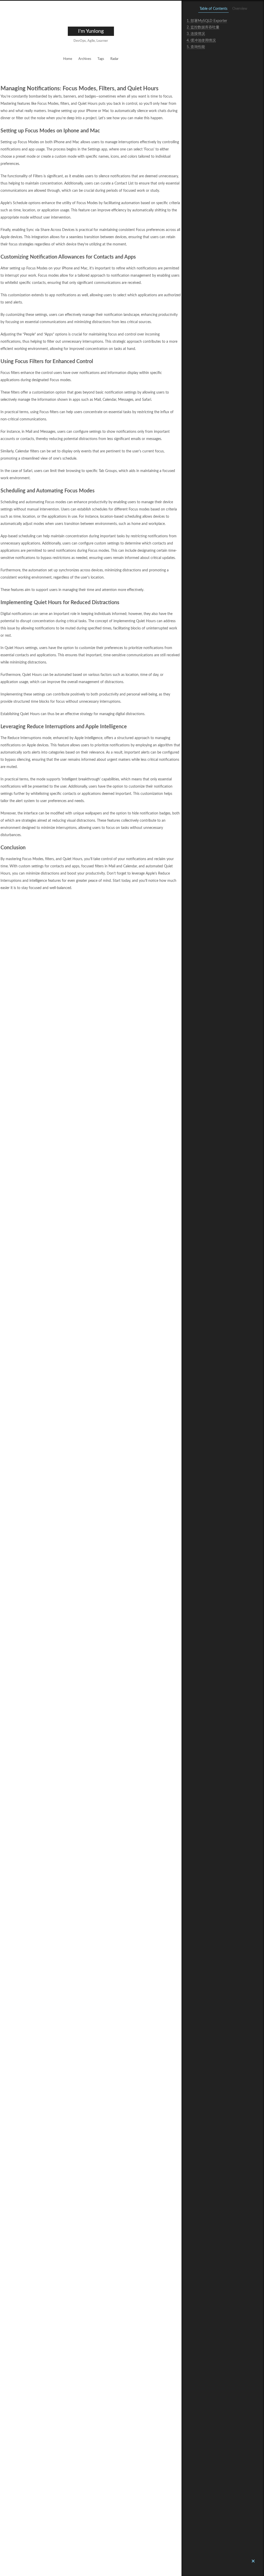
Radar (114, 59)
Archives (85, 59)
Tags (101, 59)
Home (68, 59)
